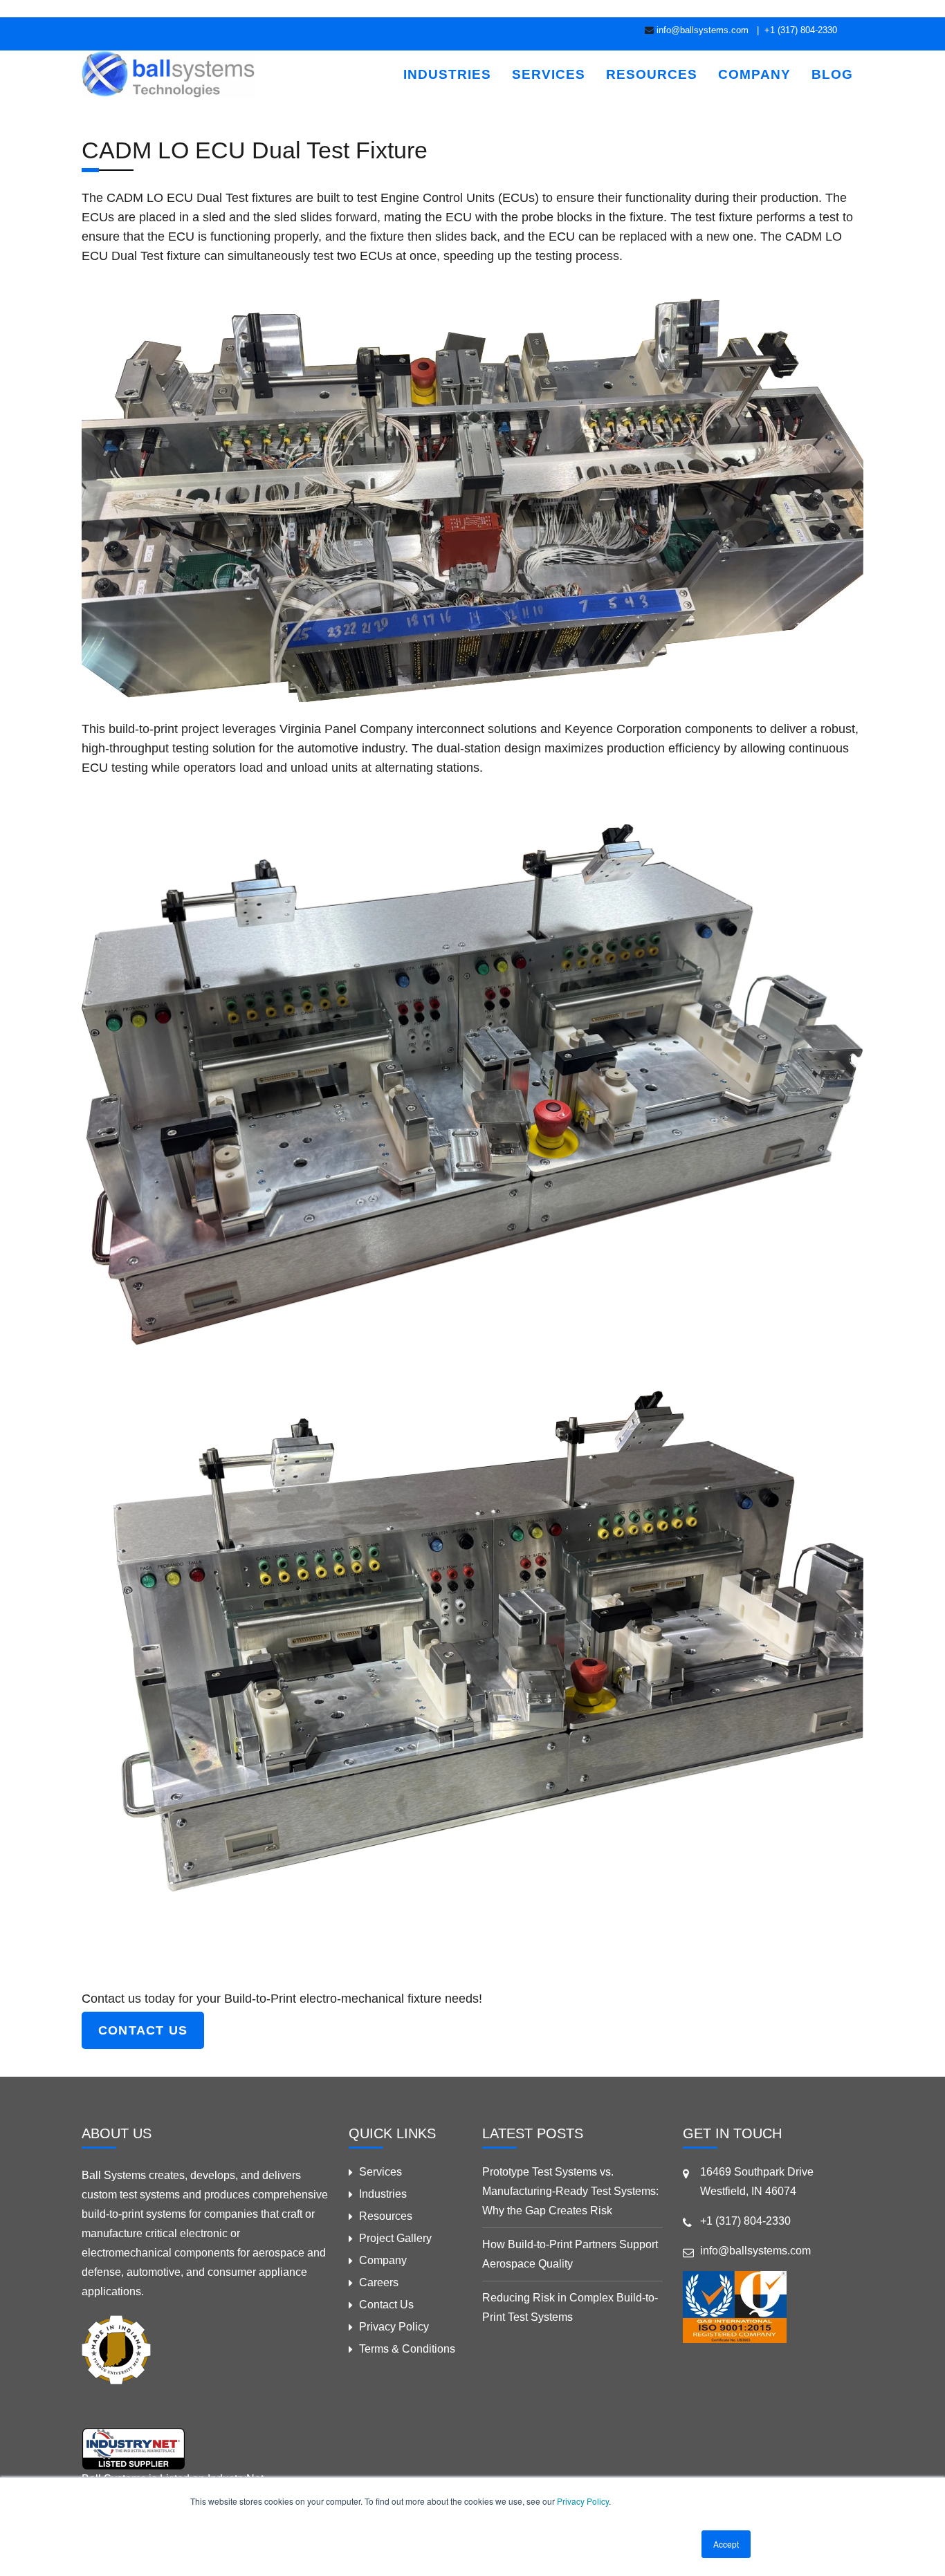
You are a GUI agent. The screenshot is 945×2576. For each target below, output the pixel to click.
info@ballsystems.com (703, 30)
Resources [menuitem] (652, 74)
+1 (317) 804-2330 (799, 30)
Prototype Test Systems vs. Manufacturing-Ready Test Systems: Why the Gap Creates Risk (570, 2191)
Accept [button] (726, 2544)
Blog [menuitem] (832, 74)
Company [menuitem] (754, 74)
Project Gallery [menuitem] (395, 2238)
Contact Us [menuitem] (386, 2305)
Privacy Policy (583, 2501)
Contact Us (143, 2030)
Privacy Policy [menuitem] (394, 2327)
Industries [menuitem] (447, 74)
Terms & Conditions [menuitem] (407, 2349)
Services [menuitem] (549, 74)
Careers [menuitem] (379, 2282)
